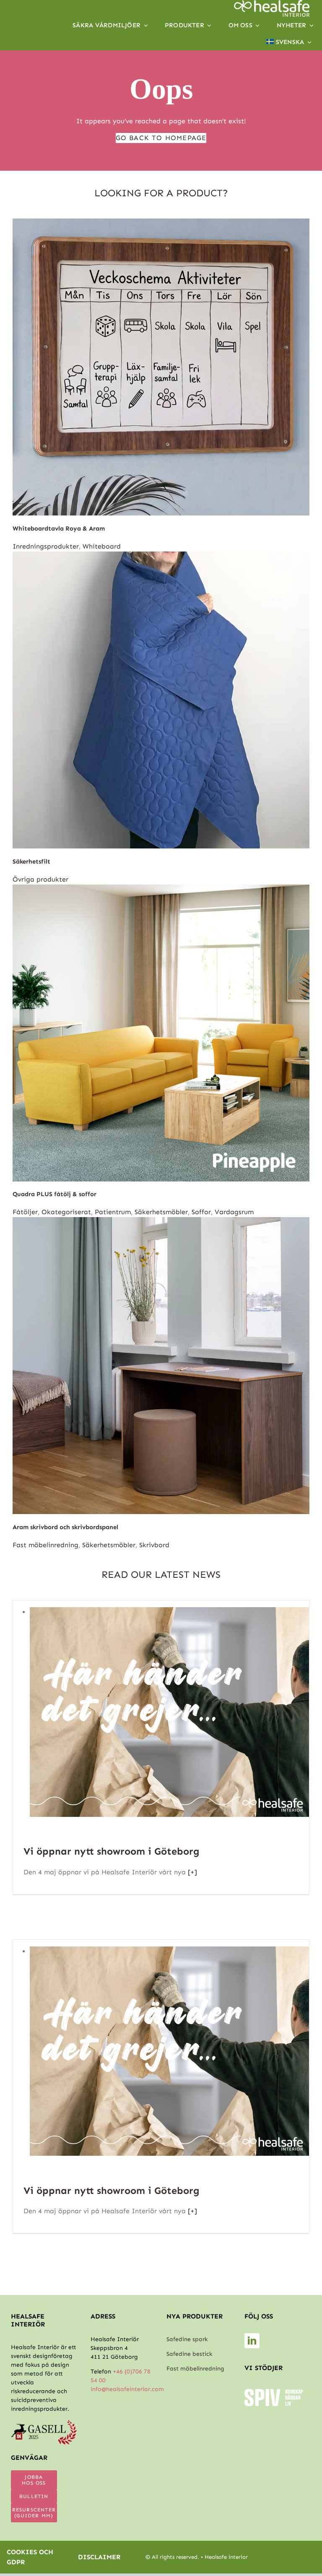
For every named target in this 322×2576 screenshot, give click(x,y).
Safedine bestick (189, 2354)
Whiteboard (102, 546)
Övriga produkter (40, 879)
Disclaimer (99, 2557)
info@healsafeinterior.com (127, 2389)
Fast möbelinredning (45, 1545)
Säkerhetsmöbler (161, 1212)
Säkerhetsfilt (31, 861)
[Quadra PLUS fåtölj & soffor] (161, 889)
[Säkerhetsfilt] (161, 556)
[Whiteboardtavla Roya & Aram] (161, 223)
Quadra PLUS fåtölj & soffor (55, 1194)
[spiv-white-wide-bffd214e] (274, 2392)
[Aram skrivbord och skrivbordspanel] (161, 1222)
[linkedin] (252, 2341)
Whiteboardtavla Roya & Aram (59, 528)
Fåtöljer (25, 1212)
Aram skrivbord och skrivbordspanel (65, 1527)
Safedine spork (187, 2339)
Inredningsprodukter (46, 546)
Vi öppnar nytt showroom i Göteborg (112, 1851)
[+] (191, 1872)
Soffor (201, 1212)
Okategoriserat (66, 1212)
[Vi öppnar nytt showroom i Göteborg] (169, 1612)
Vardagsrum (234, 1212)
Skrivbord (154, 1545)
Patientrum (113, 1212)
